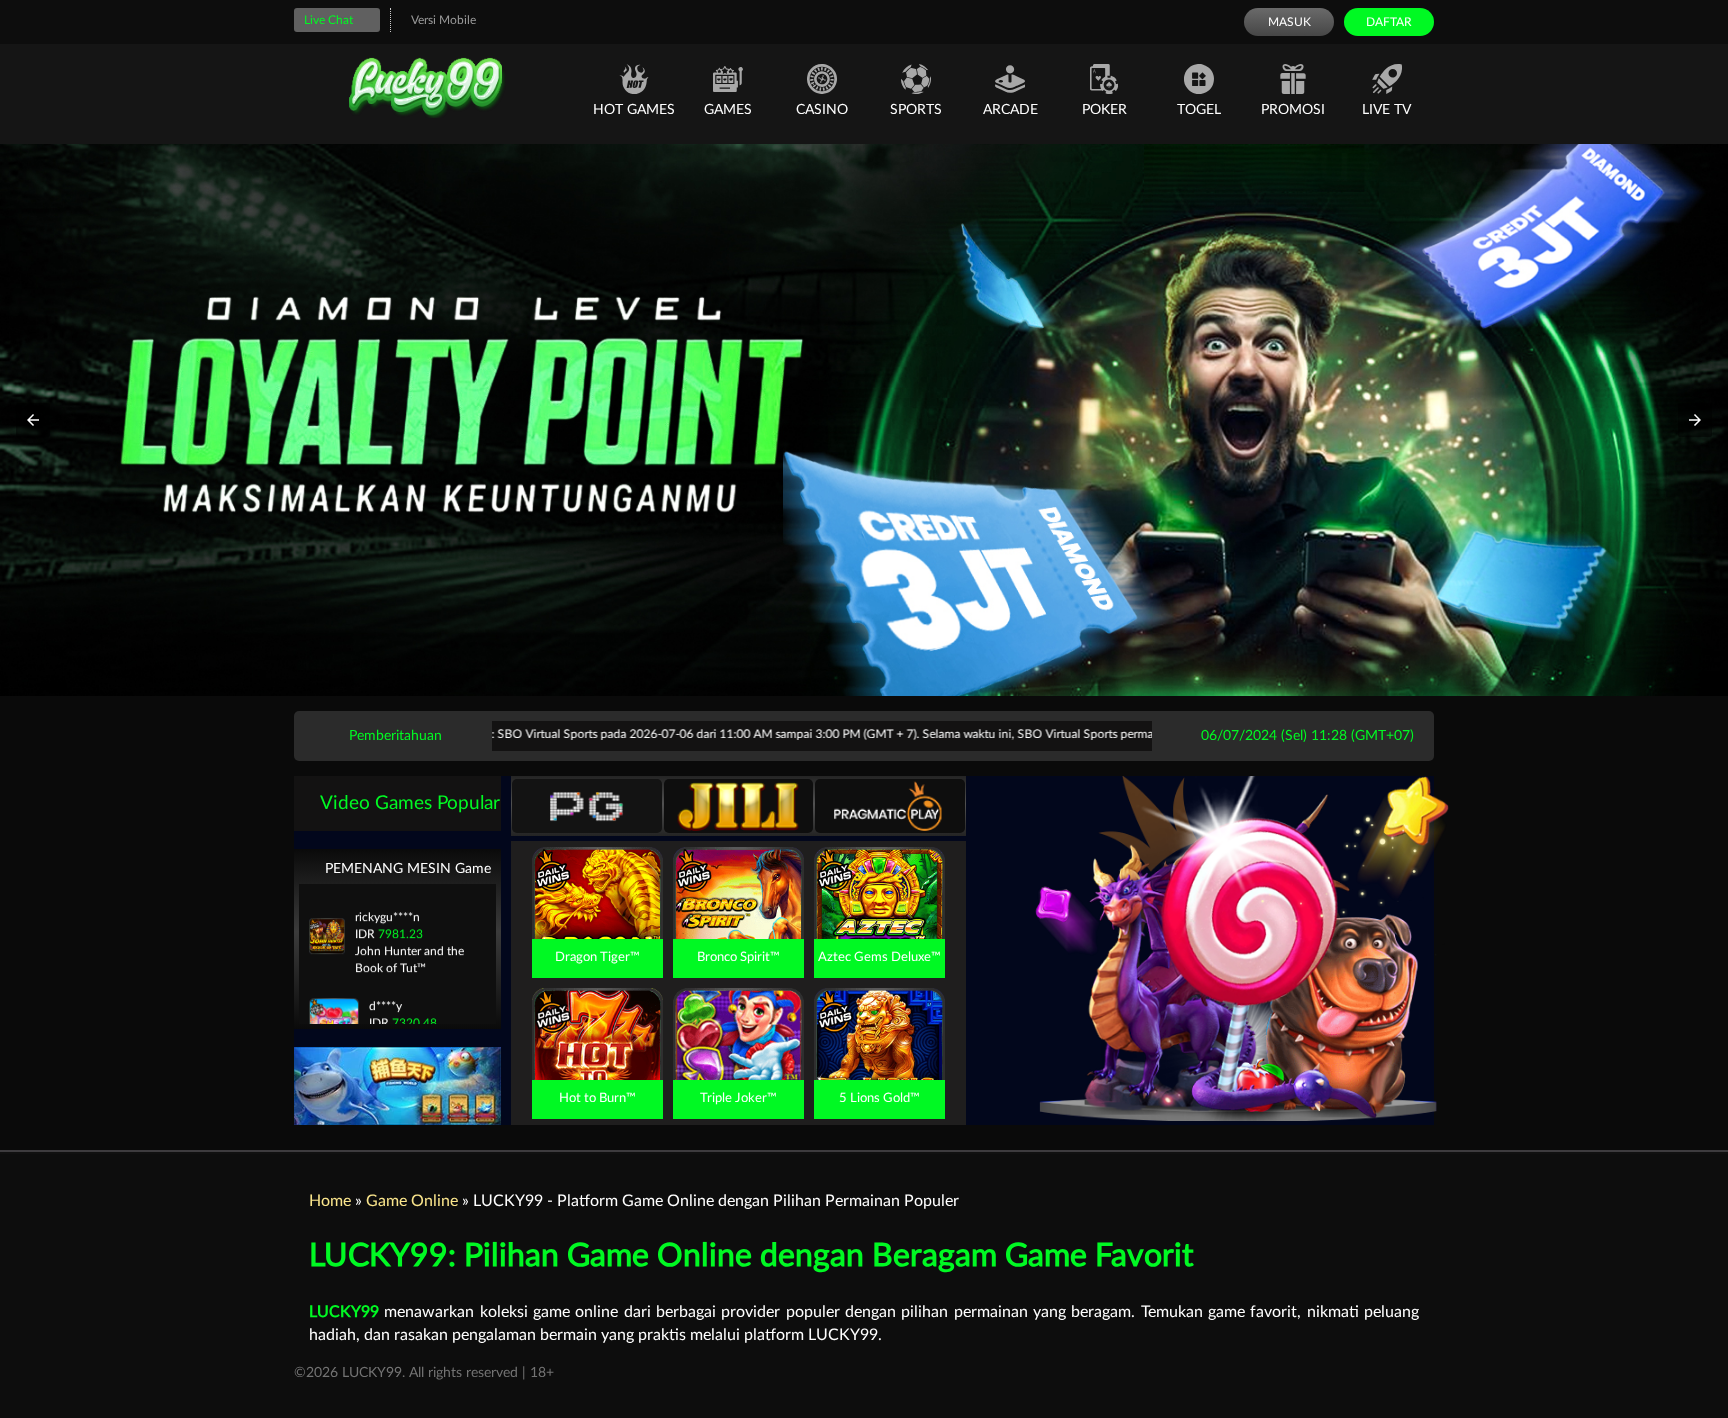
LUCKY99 (344, 1312)
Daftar (1389, 22)
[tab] (587, 806)
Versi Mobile (443, 20)
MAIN (597, 915)
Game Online (412, 1201)
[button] (33, 420)
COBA (597, 870)
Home (330, 1201)
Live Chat (328, 20)
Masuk (1289, 22)
